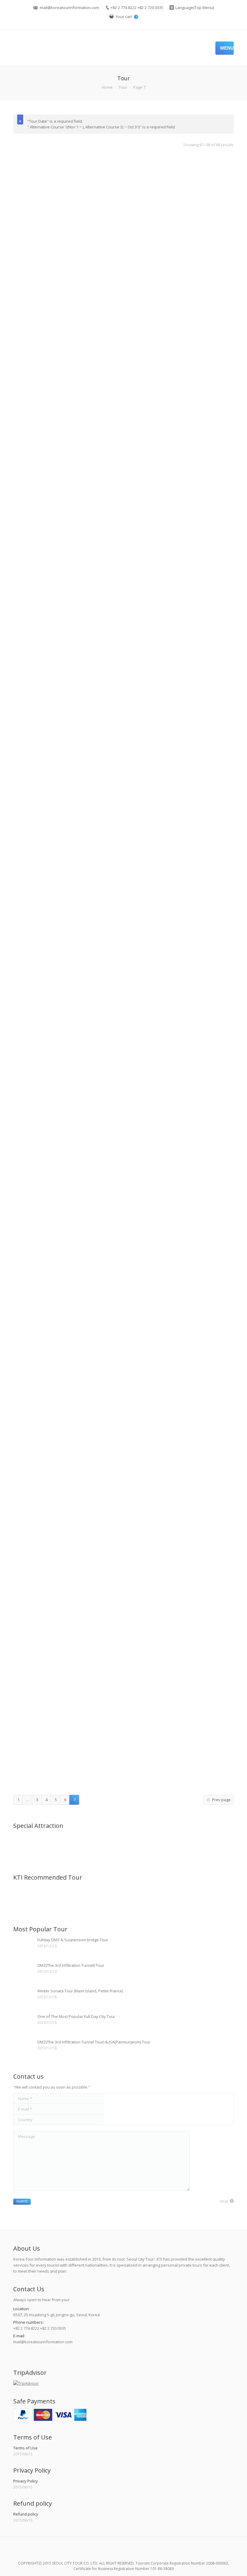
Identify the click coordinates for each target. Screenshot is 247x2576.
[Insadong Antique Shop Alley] (48, 1846)
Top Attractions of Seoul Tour (123, 1076)
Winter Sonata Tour (124, 1383)
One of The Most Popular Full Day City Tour (76, 2016)
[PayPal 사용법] (50, 2419)
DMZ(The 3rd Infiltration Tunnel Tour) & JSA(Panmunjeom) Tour (94, 2042)
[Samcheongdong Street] (25, 1846)
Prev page (221, 1800)
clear (224, 2201)
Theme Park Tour (124, 914)
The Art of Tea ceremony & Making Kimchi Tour (124, 501)
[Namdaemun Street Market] (164, 1846)
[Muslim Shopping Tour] (71, 1898)
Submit (22, 2201)
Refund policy (26, 2514)
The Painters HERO (124, 735)
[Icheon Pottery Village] (187, 1846)
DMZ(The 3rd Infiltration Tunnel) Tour (71, 1965)
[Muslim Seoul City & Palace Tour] (94, 1898)
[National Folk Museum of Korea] (141, 1846)
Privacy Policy (26, 2481)
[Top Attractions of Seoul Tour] (25, 1898)
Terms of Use (25, 2448)
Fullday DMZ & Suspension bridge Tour (73, 1940)
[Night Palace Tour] (48, 1898)
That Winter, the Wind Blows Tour (123, 341)
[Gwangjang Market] (118, 1846)
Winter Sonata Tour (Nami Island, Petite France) (80, 1991)
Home (107, 87)
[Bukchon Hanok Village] (71, 1846)
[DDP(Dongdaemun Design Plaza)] (94, 1846)
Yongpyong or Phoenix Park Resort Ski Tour (124, 1778)
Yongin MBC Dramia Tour (123, 1544)
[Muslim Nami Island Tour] (118, 1898)
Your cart (126, 17)
